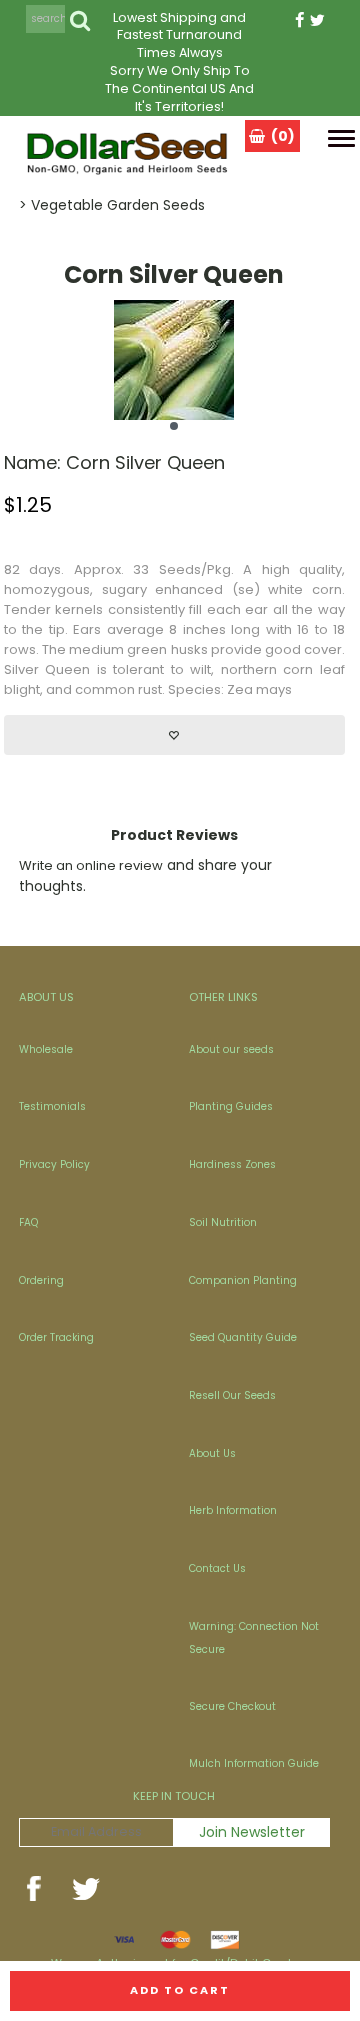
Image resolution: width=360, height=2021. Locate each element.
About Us (212, 1453)
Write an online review (91, 865)
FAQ (28, 1222)
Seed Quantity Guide (243, 1337)
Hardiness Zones (232, 1164)
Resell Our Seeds (232, 1395)
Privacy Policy (54, 1164)
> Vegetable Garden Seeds (112, 205)
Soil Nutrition (223, 1222)
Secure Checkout (232, 1706)
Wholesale (46, 1049)
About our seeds (231, 1049)
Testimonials (52, 1106)
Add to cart (180, 1990)
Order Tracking (56, 1337)
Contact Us (217, 1568)
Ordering (41, 1280)
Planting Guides (231, 1106)
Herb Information (233, 1510)
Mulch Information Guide (254, 1763)
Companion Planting (243, 1280)
